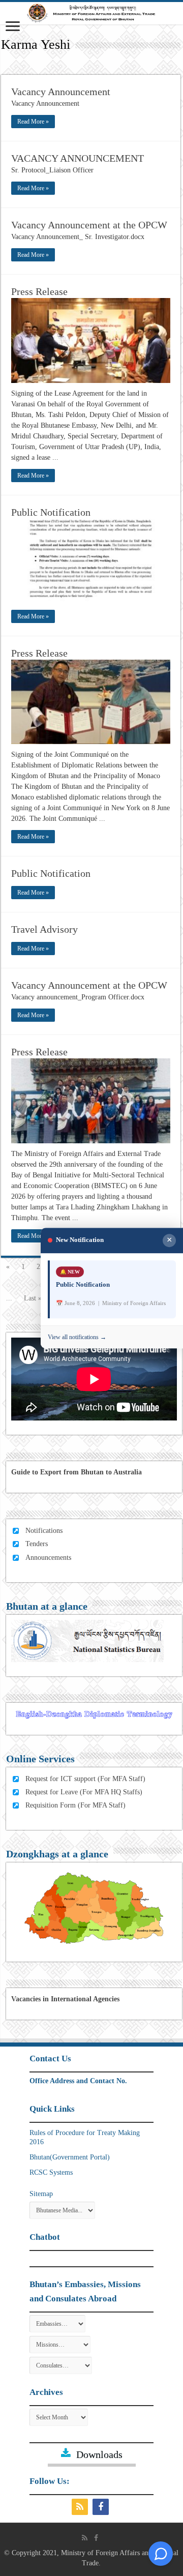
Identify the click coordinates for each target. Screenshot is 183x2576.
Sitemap (41, 2194)
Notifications (44, 1531)
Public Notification (51, 512)
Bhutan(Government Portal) (70, 2157)
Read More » (33, 122)
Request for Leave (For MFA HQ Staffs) (84, 1792)
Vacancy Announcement (61, 92)
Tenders (37, 1544)
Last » (33, 1298)
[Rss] (81, 2507)
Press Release (39, 291)
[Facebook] (102, 2507)
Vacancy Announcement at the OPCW (89, 225)
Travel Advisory (44, 929)
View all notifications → (77, 1338)
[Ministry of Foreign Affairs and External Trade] (91, 13)
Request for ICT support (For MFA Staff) (85, 1779)
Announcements (48, 1558)
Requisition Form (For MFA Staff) (75, 1805)
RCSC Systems (51, 2172)
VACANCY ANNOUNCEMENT (78, 158)
